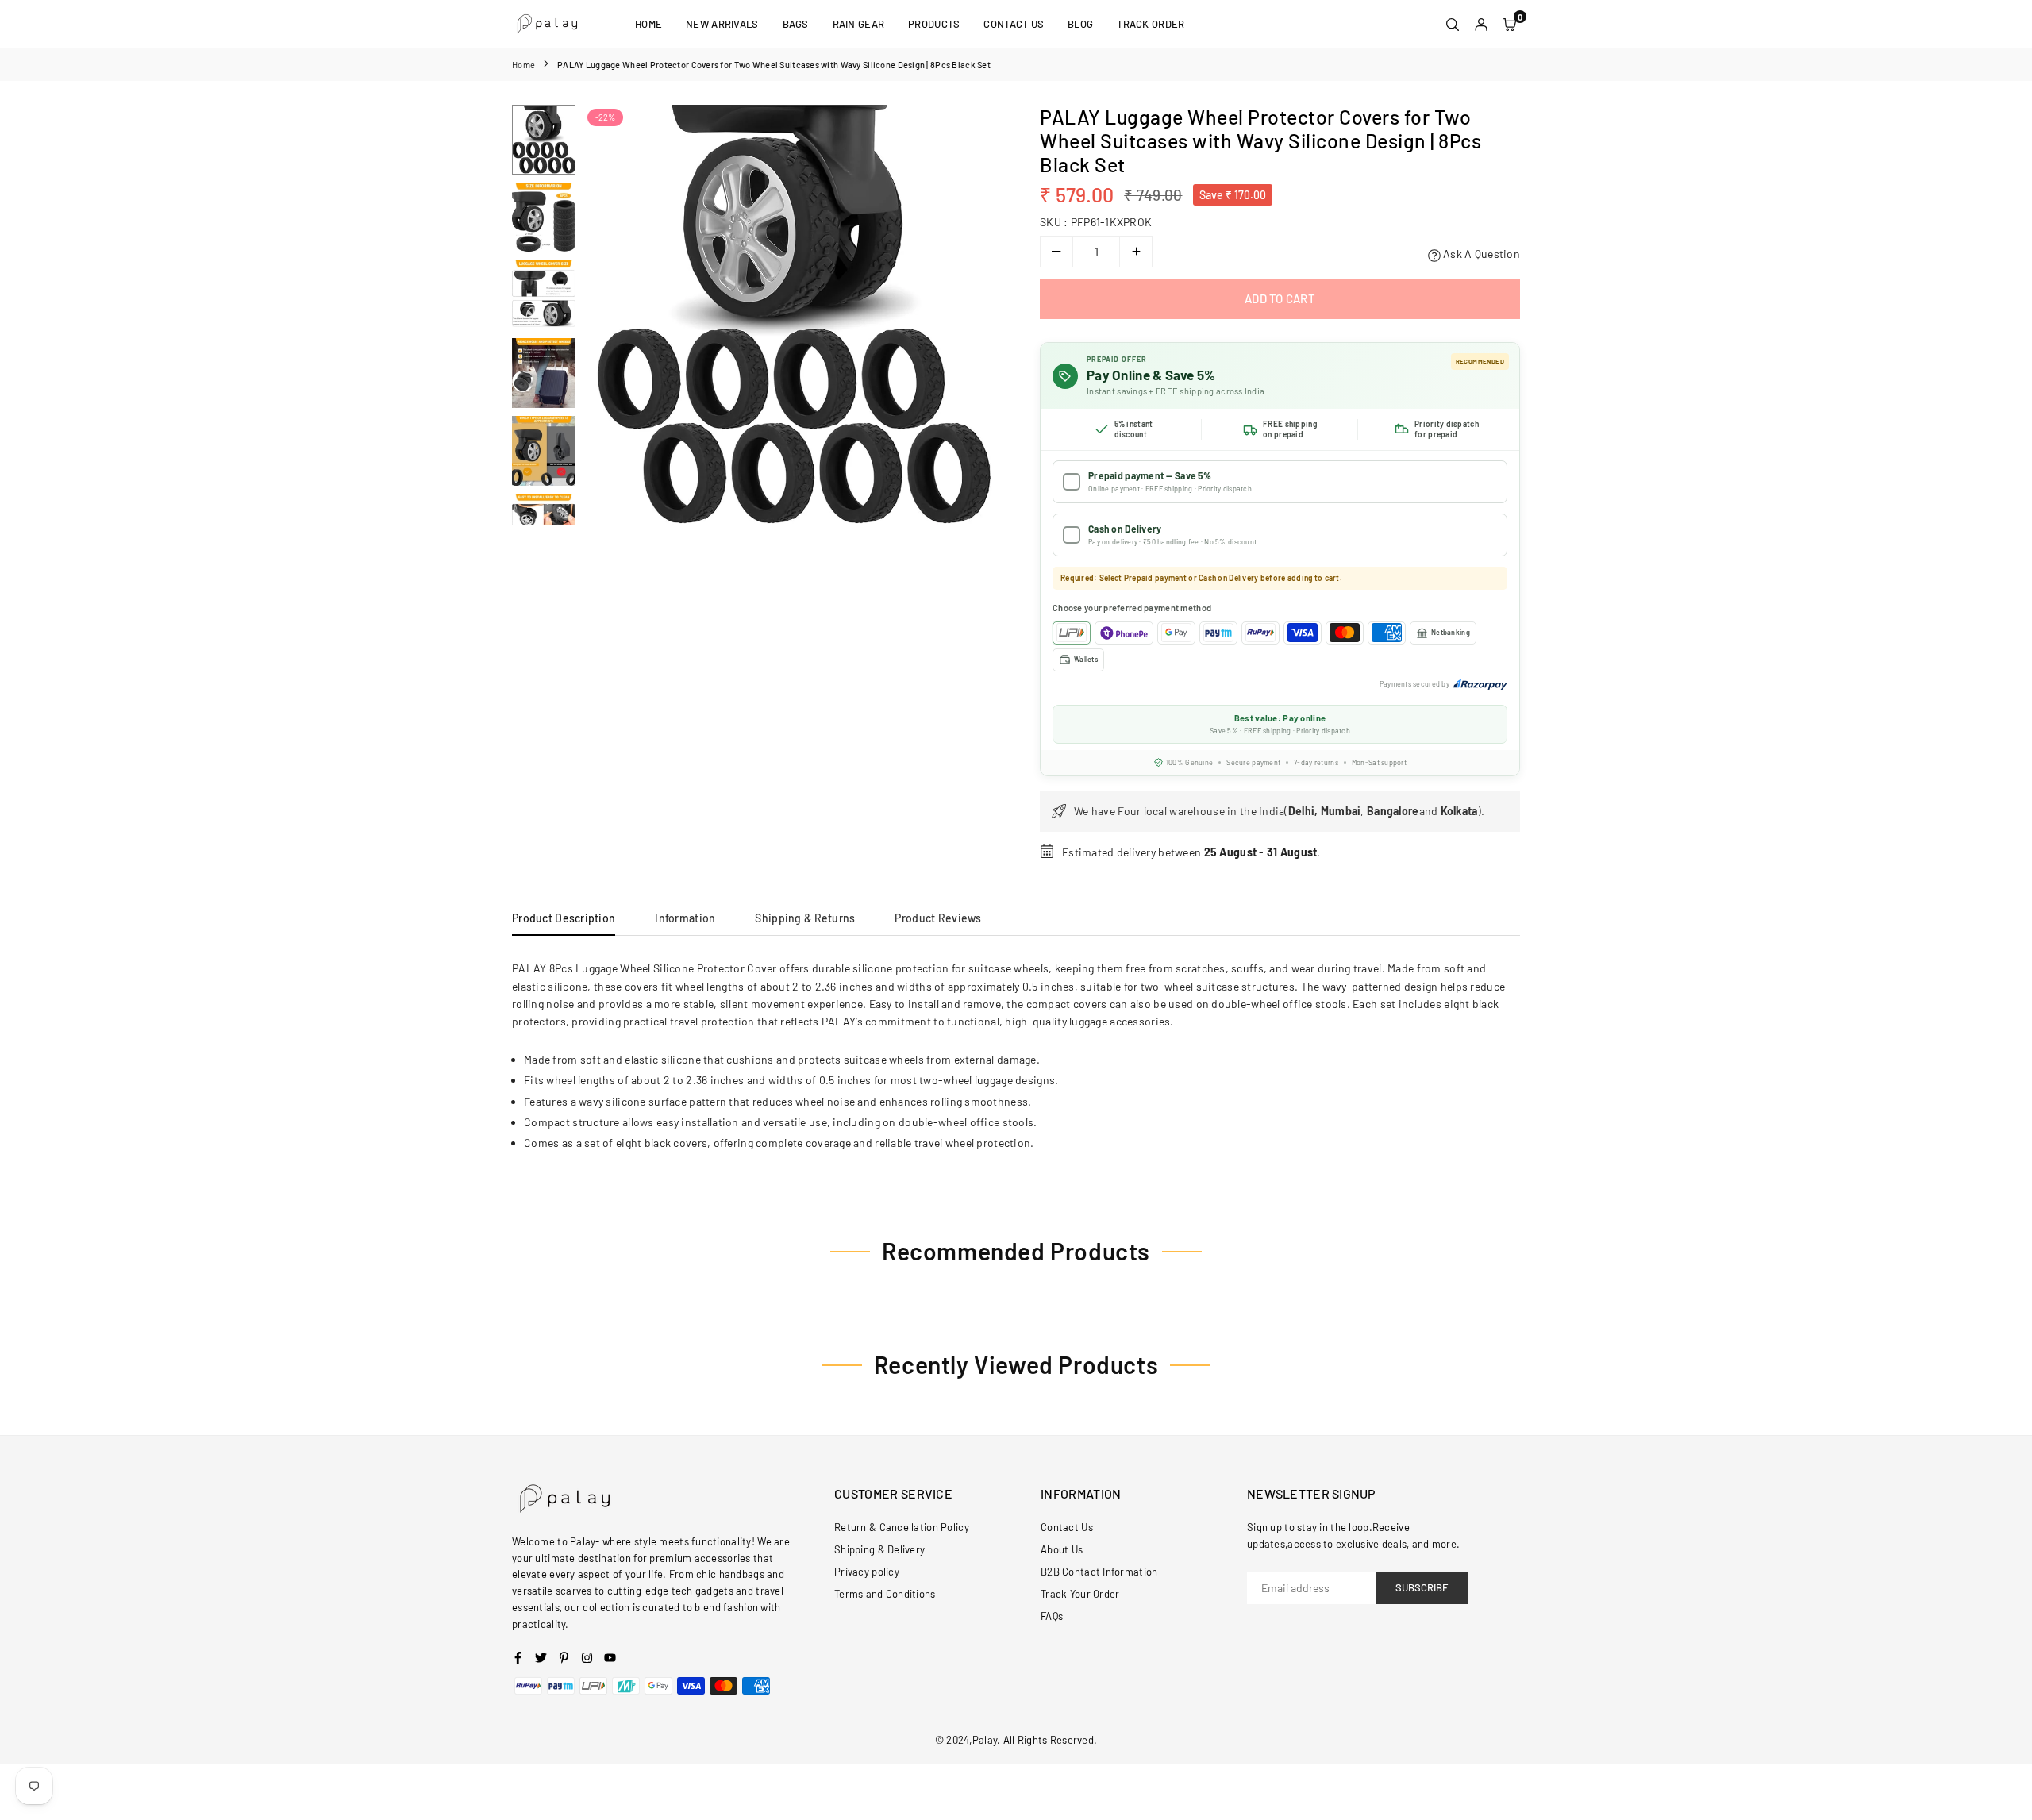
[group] (794, 315)
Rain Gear (859, 24)
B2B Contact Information (1099, 1572)
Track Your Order (1080, 1594)
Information (685, 918)
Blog (1080, 24)
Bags (796, 24)
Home (648, 24)
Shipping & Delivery (879, 1549)
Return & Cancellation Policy (902, 1527)
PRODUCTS (934, 24)
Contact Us (1014, 24)
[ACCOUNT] (1481, 24)
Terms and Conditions (885, 1594)
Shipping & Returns (805, 918)
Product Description (564, 918)
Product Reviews (938, 918)
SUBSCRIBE (1422, 1587)
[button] (982, 316)
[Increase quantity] (1136, 252)
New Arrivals (722, 24)
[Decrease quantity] (1056, 252)
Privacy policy (867, 1572)
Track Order (1151, 24)
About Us (1062, 1549)
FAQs (1052, 1616)
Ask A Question (1480, 254)
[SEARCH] (1453, 24)
